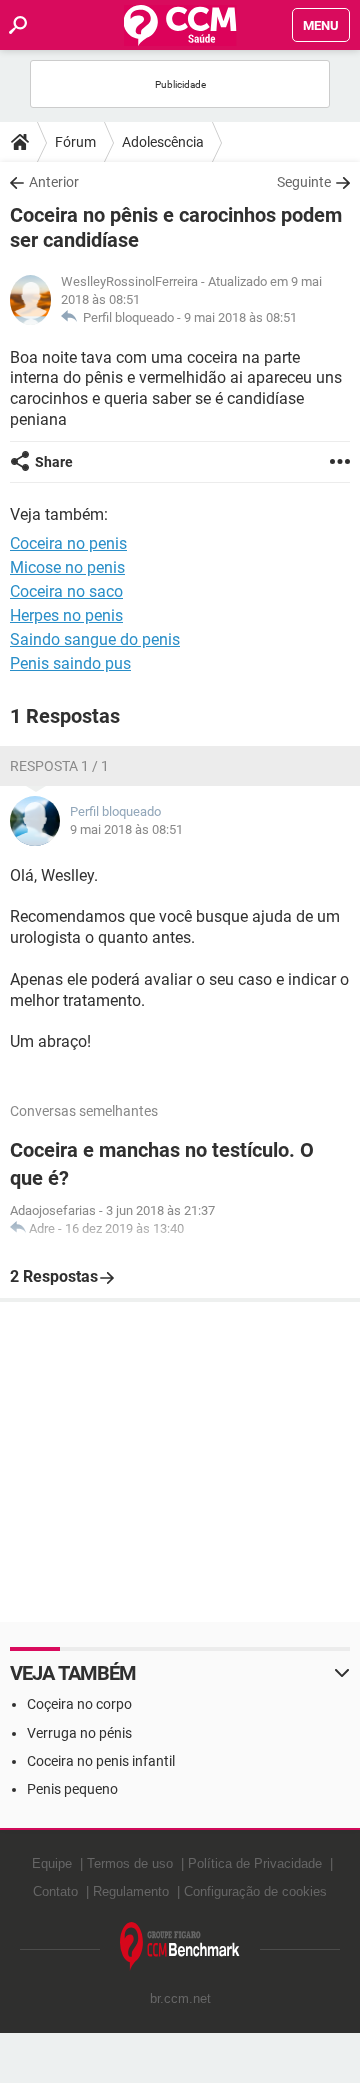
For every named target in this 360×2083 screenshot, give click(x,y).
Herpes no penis (66, 615)
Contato (55, 1891)
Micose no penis (67, 567)
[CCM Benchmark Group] (180, 1946)
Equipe (52, 1863)
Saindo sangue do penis (95, 639)
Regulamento (131, 1891)
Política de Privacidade (255, 1863)
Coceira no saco (66, 591)
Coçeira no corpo (79, 1704)
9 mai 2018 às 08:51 (240, 317)
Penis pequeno (72, 1789)
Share (54, 462)
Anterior (54, 182)
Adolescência (163, 142)
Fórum (75, 142)
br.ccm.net (180, 1998)
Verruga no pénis (79, 1733)
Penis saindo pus (70, 663)
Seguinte (304, 182)
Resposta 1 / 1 (59, 766)
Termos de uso (130, 1863)
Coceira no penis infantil (101, 1761)
